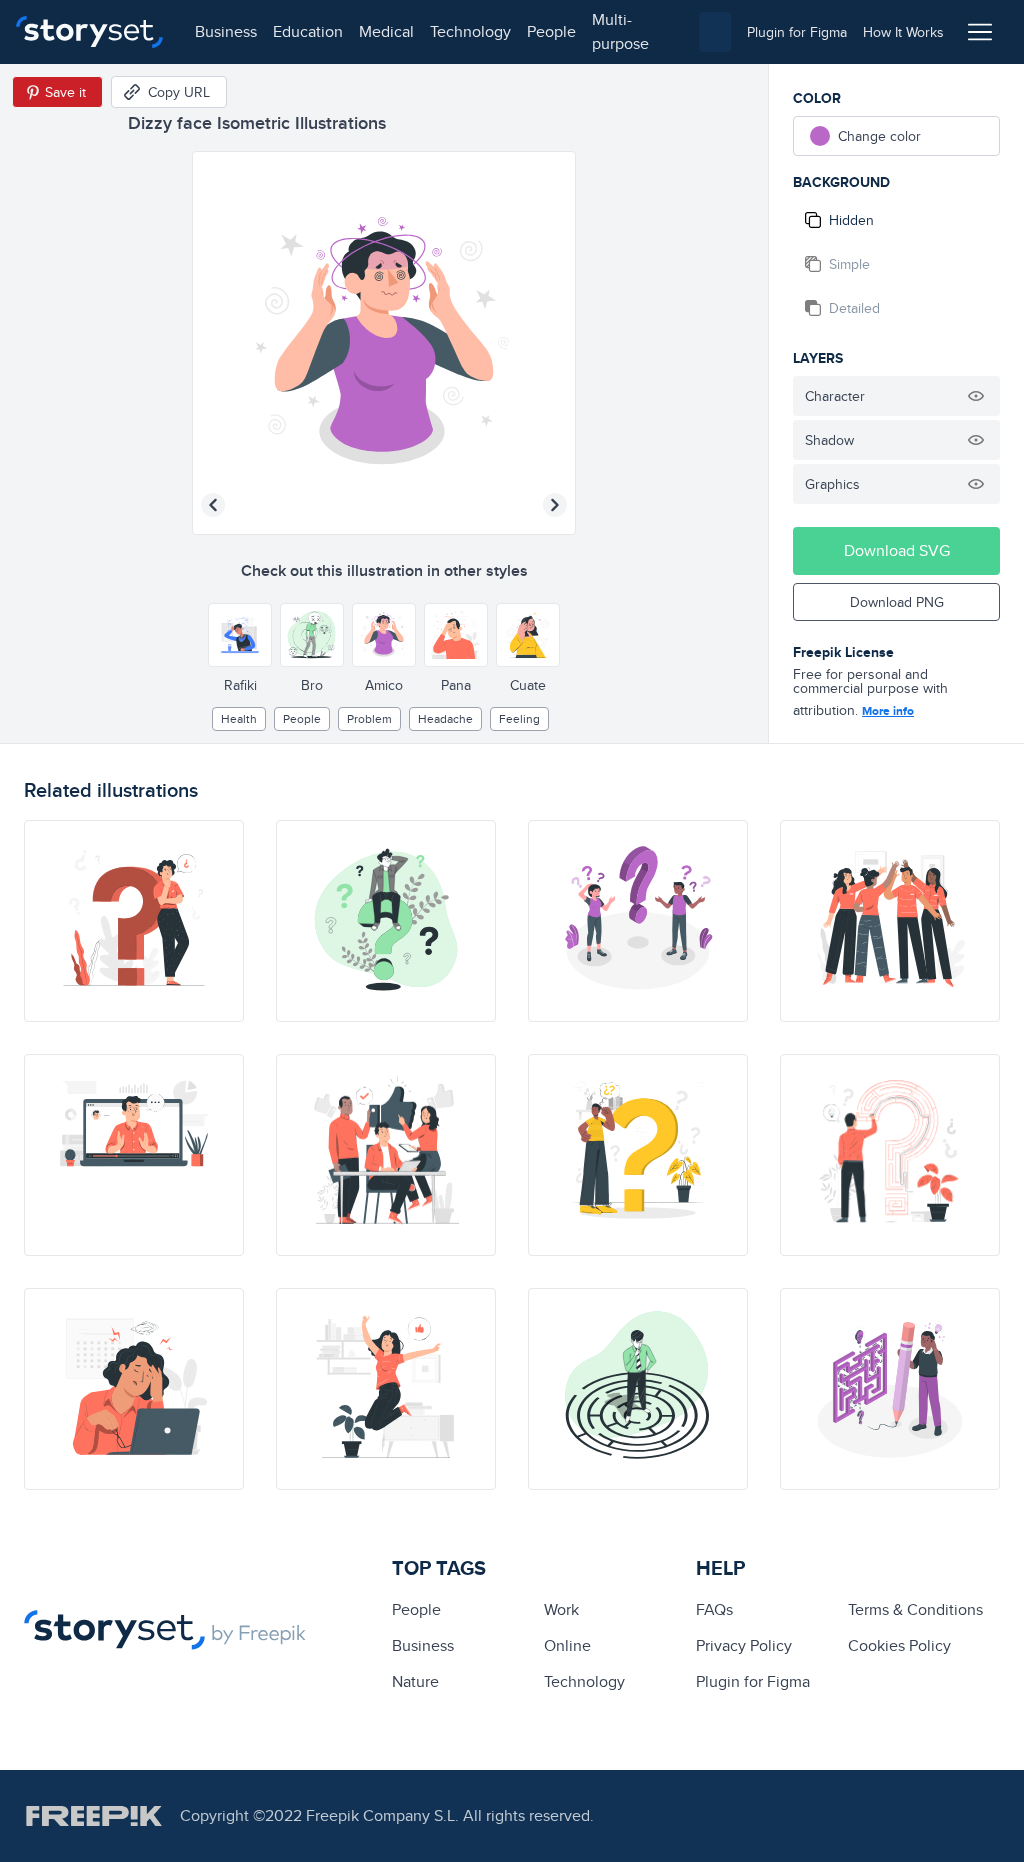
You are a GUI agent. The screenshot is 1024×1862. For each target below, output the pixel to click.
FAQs (714, 1609)
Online (567, 1645)
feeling (519, 718)
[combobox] (715, 32)
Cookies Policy (899, 1645)
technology (470, 31)
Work (561, 1609)
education (308, 31)
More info (888, 711)
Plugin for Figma (753, 1681)
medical (386, 31)
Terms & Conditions (915, 1609)
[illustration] (134, 921)
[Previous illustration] (213, 505)
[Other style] (240, 635)
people (551, 31)
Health (239, 718)
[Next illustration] (555, 505)
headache (445, 718)
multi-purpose (620, 31)
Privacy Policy (744, 1645)
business (226, 31)
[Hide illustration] (976, 396)
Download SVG (897, 550)
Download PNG (897, 602)
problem (369, 718)
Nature (415, 1681)
